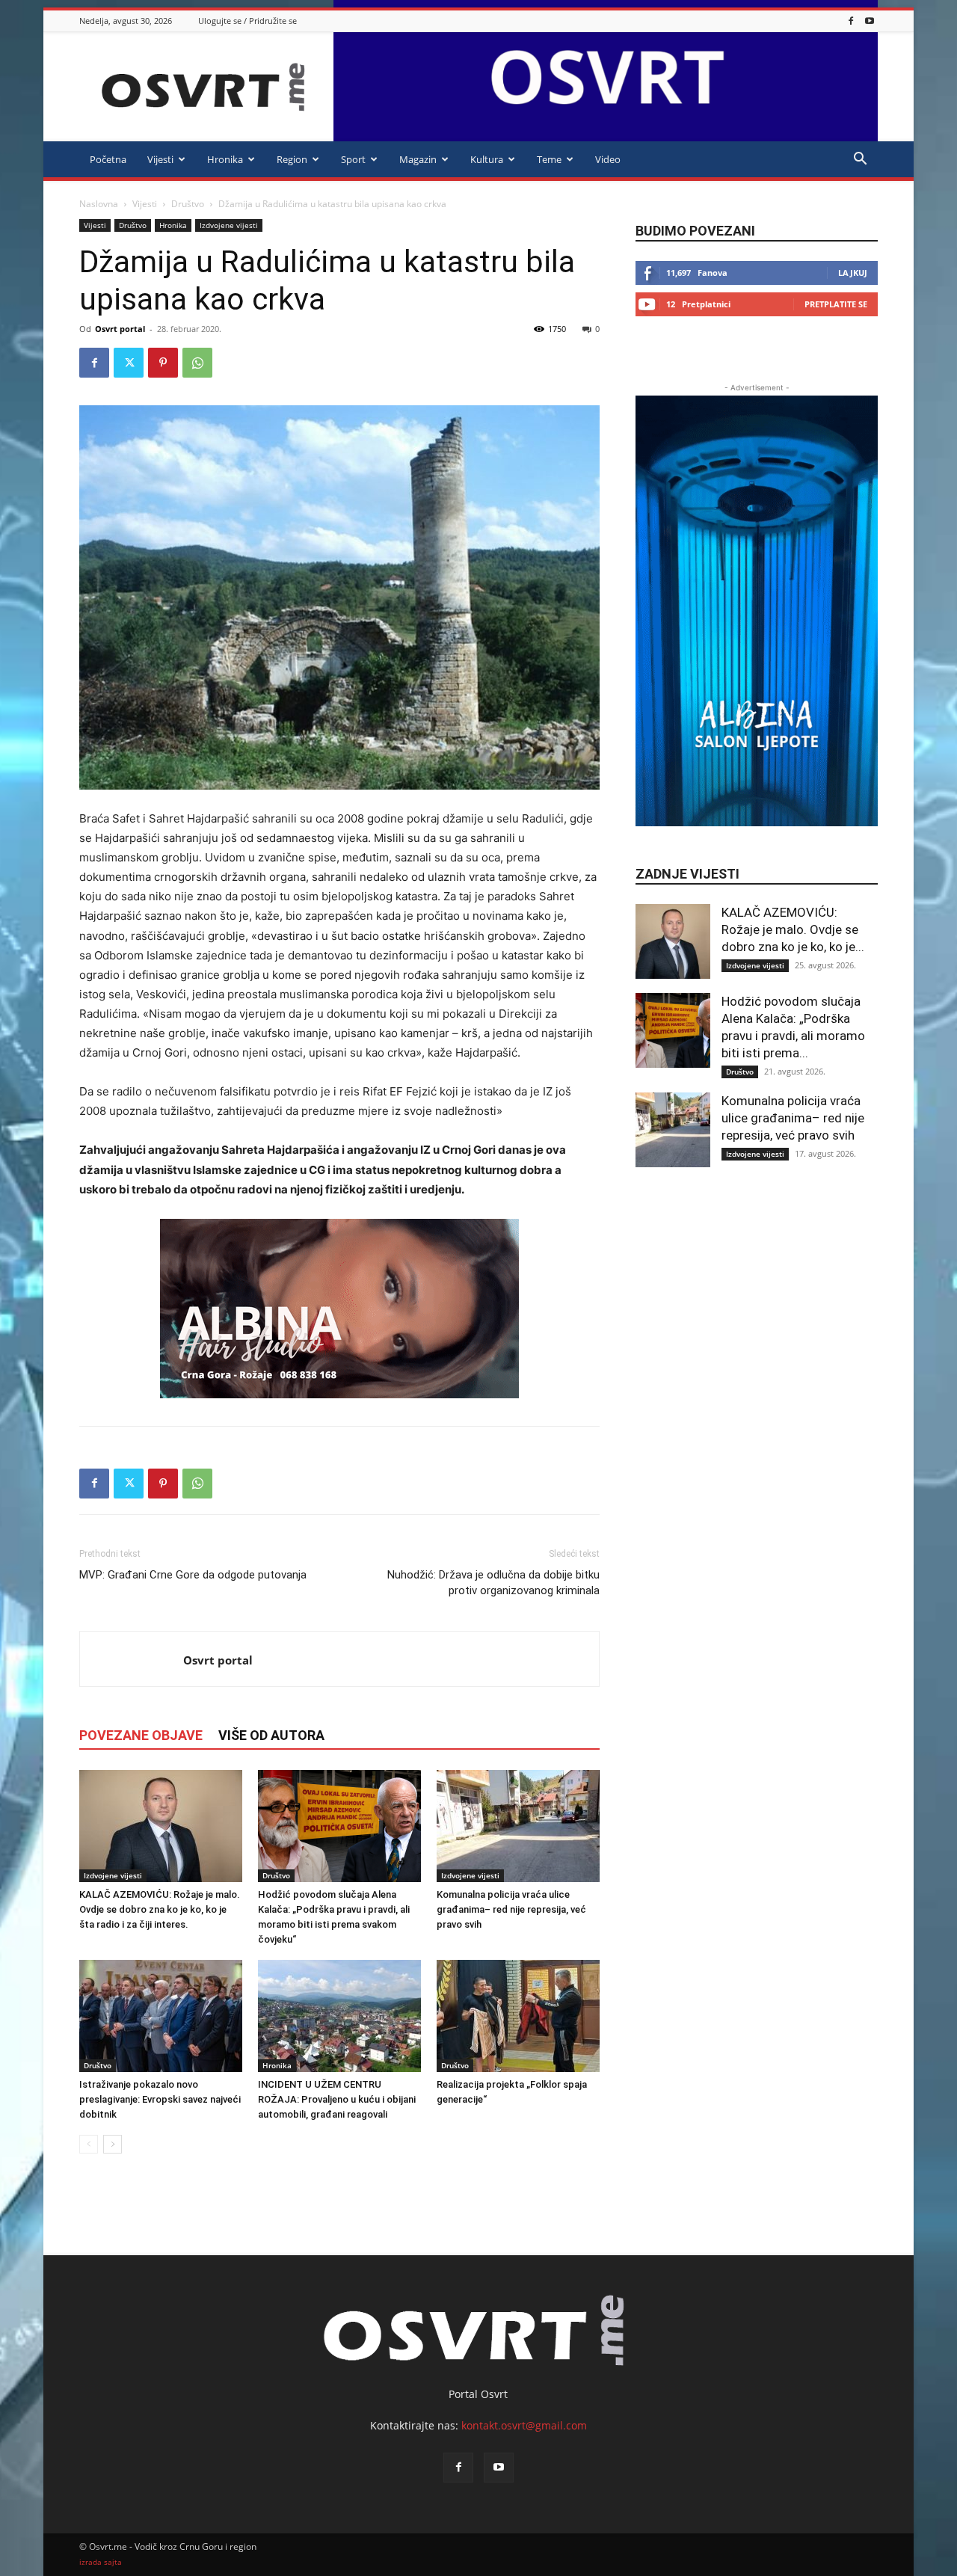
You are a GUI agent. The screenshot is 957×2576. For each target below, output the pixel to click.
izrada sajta (101, 2562)
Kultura (487, 159)
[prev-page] (89, 2144)
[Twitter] (129, 363)
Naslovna (99, 204)
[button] (860, 160)
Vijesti (160, 159)
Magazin (418, 159)
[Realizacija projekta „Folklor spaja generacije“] (518, 2016)
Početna (108, 159)
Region (292, 159)
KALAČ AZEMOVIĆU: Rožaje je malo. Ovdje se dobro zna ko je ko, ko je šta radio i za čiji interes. (160, 1909)
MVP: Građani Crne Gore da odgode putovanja (193, 1575)
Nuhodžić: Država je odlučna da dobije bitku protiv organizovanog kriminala (493, 1583)
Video (608, 159)
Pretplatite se (836, 304)
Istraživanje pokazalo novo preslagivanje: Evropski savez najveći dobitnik (160, 2099)
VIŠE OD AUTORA (271, 1735)
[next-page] (113, 2144)
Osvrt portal (120, 329)
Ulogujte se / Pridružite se (247, 21)
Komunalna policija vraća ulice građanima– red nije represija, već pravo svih (511, 1909)
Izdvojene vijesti (229, 225)
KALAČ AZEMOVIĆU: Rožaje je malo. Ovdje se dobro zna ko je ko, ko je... (793, 929)
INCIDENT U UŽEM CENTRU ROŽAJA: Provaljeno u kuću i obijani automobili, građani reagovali (337, 2099)
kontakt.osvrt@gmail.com (524, 2425)
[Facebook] (851, 21)
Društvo (188, 204)
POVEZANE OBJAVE (141, 1735)
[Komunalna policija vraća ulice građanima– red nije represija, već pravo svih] (518, 1826)
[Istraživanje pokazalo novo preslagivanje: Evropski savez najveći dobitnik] (161, 2016)
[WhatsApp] (197, 363)
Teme (549, 159)
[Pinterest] (163, 363)
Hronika (225, 159)
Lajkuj (853, 273)
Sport (353, 159)
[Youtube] (870, 21)
